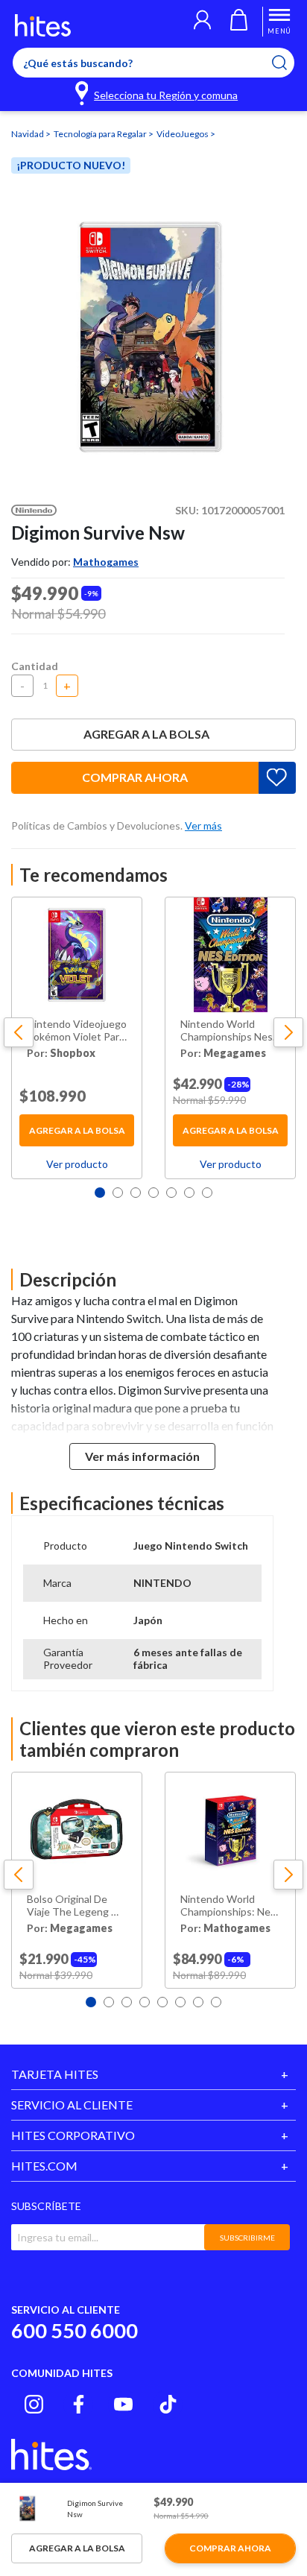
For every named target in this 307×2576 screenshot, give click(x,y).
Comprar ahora (135, 777)
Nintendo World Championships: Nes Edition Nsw (228, 1906)
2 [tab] (118, 1193)
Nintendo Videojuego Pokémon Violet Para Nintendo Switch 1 (77, 1031)
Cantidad (35, 666)
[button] (202, 22)
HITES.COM (44, 2166)
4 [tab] (153, 1193)
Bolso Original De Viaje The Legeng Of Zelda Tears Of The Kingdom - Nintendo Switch (75, 1906)
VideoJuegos (183, 134)
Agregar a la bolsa (146, 734)
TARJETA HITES (55, 2074)
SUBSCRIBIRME (247, 2238)
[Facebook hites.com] (79, 2404)
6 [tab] (189, 1193)
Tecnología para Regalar (101, 134)
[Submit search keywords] (289, 63)
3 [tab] (136, 1193)
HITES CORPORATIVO (73, 2135)
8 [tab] (216, 2002)
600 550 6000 (75, 2330)
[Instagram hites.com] (34, 2404)
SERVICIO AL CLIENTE (72, 2105)
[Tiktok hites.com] (168, 2404)
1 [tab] (100, 1193)
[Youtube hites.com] (123, 2404)
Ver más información (142, 1456)
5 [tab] (171, 1193)
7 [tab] (207, 1193)
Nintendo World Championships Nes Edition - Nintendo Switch (227, 1031)
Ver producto (77, 1164)
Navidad (28, 134)
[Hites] (43, 25)
